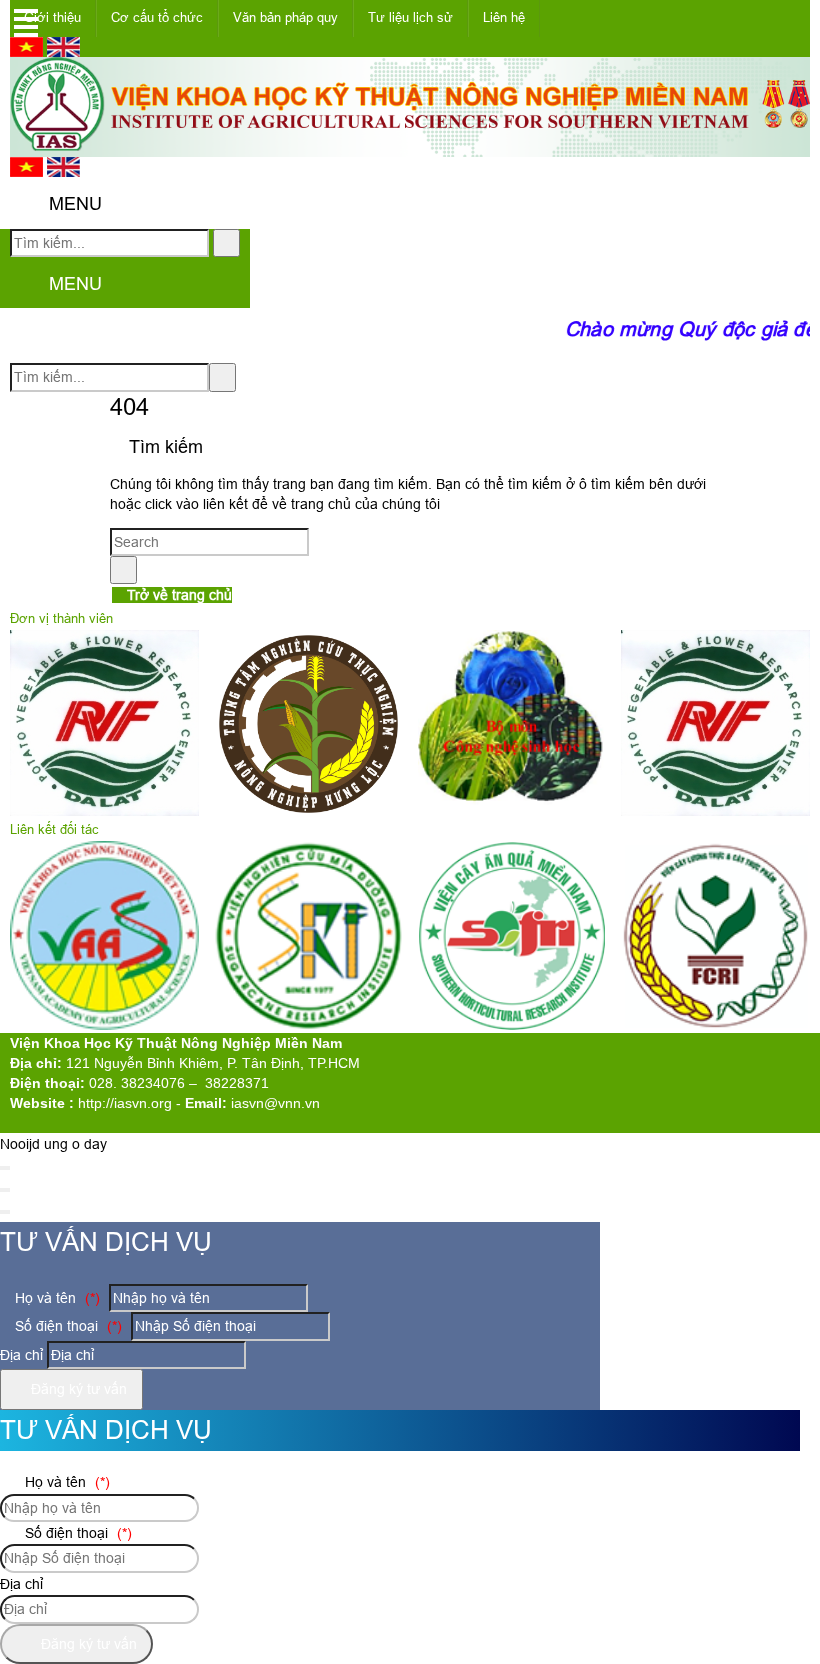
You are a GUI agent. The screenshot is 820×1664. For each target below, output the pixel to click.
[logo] (410, 146)
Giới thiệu (52, 17)
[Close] (5, 1168)
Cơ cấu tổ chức (157, 17)
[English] (63, 52)
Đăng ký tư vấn (77, 1389)
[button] (26, 205)
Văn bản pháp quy (285, 17)
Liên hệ (504, 17)
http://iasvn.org (125, 1103)
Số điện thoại (66, 1326)
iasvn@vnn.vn (275, 1103)
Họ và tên (55, 1298)
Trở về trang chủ (177, 595)
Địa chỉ (21, 1355)
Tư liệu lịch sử (410, 17)
